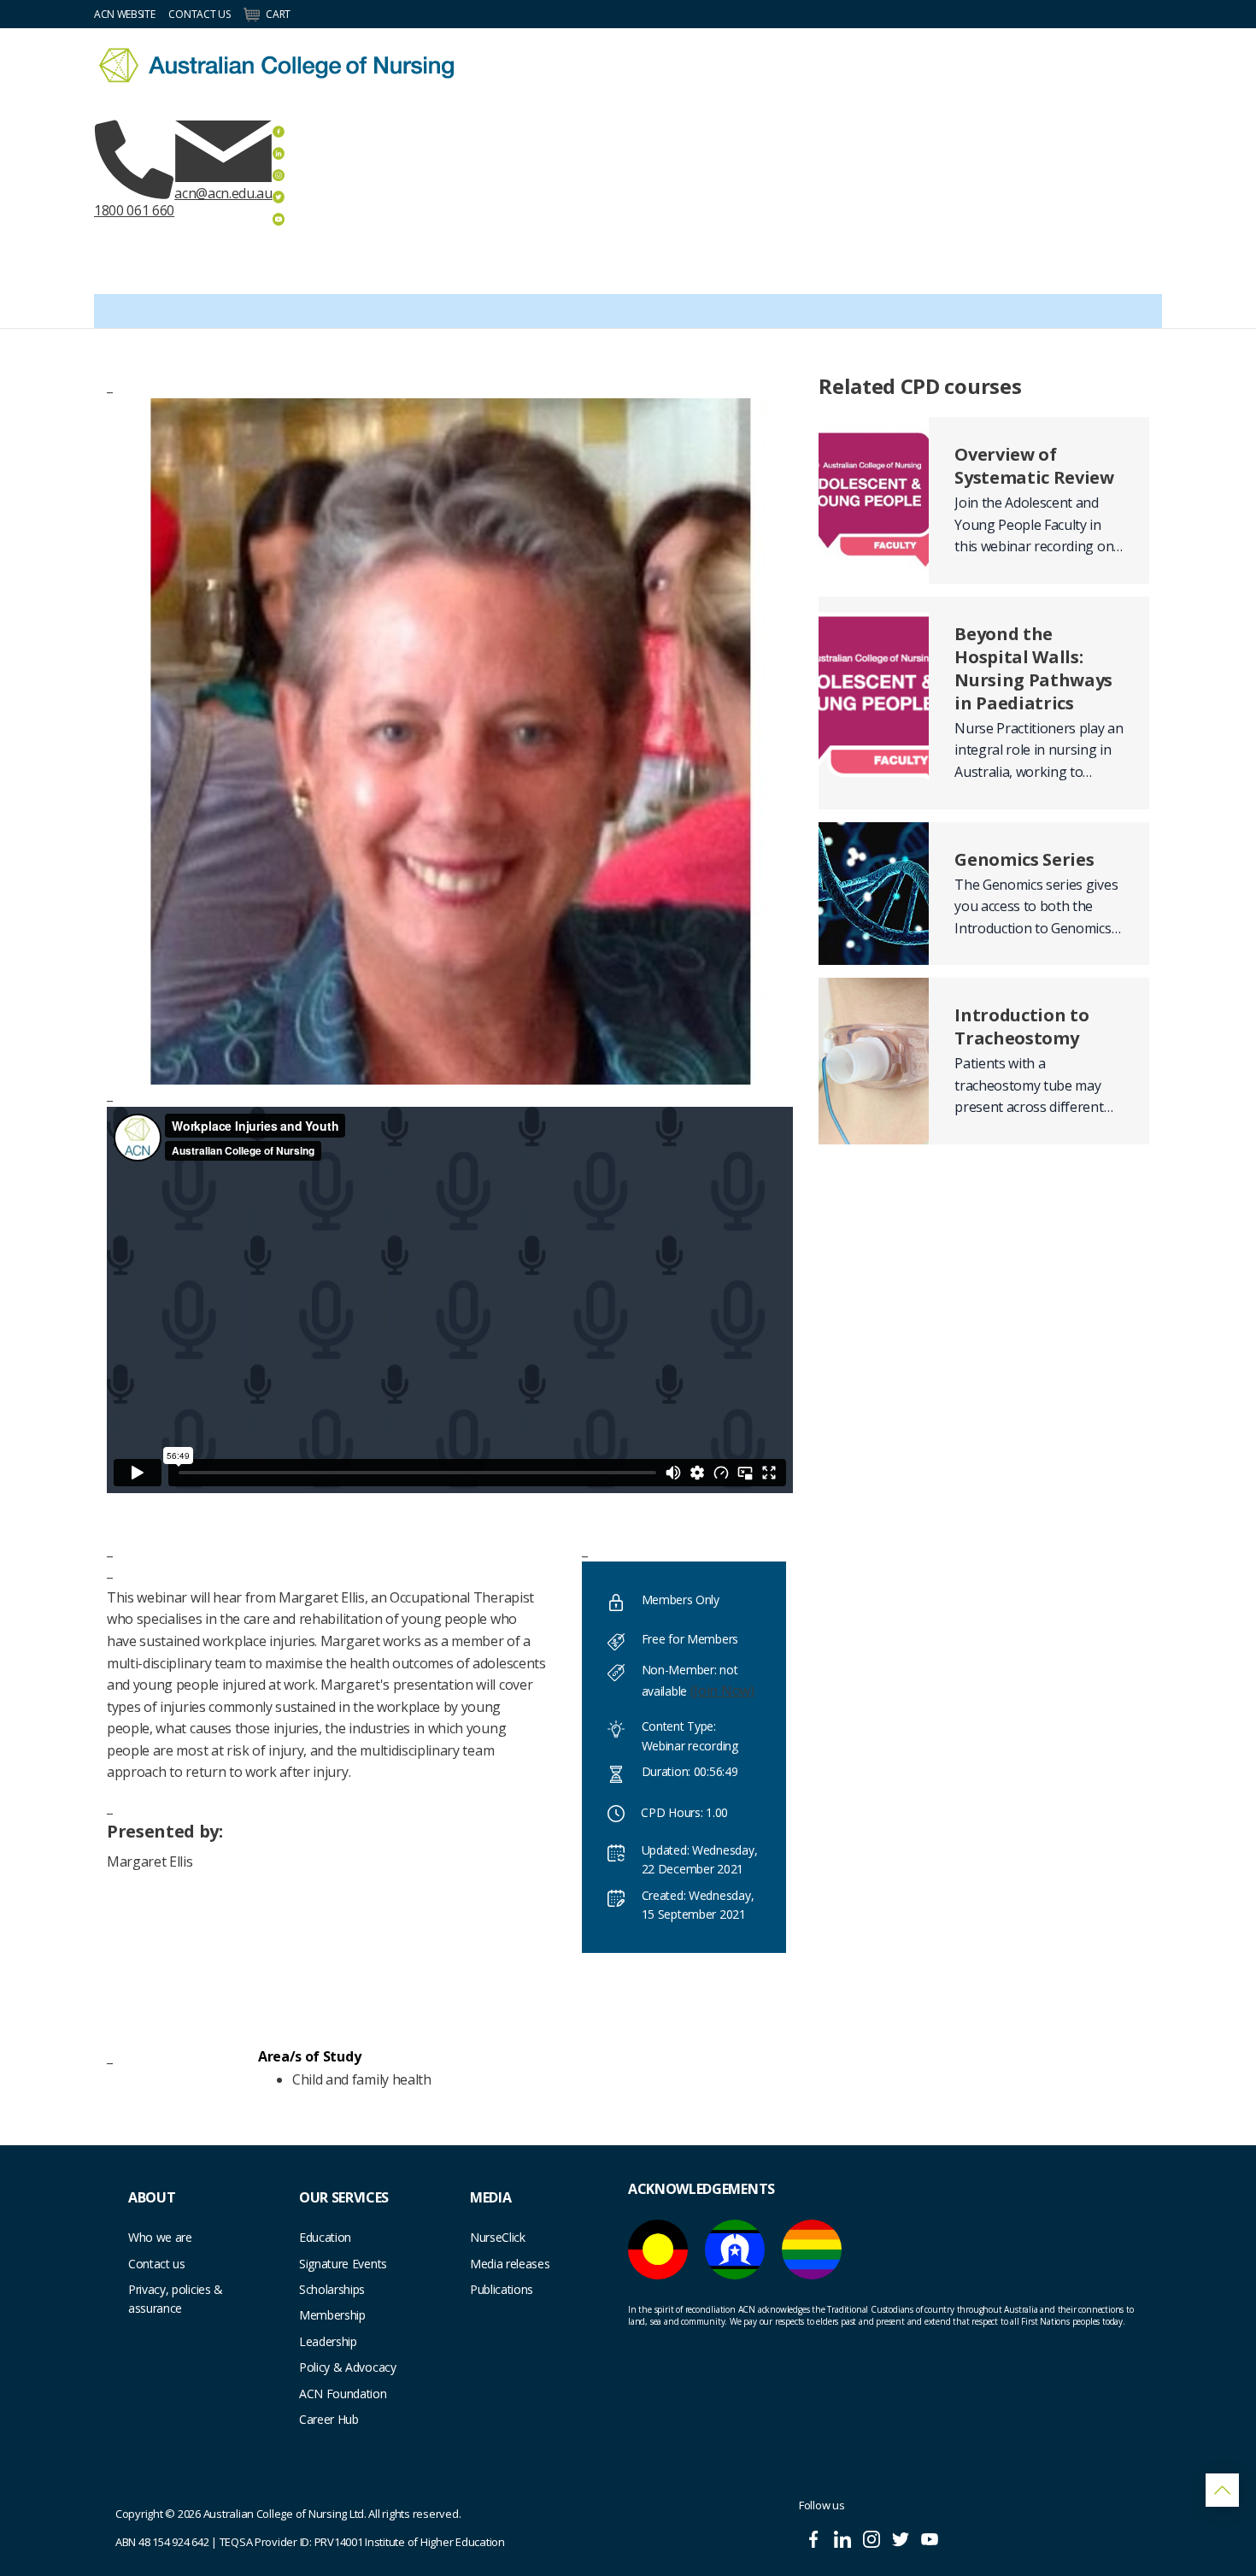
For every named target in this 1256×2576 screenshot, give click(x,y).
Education (325, 2237)
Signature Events (343, 2264)
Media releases (510, 2264)
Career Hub (329, 2419)
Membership (332, 2315)
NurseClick (498, 2237)
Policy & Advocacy (348, 2367)
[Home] (276, 65)
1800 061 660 (134, 210)
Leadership (328, 2341)
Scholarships (332, 2289)
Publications (502, 2289)
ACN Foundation (343, 2394)
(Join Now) (722, 1691)
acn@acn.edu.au (223, 193)
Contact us (157, 2264)
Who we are (160, 2237)
